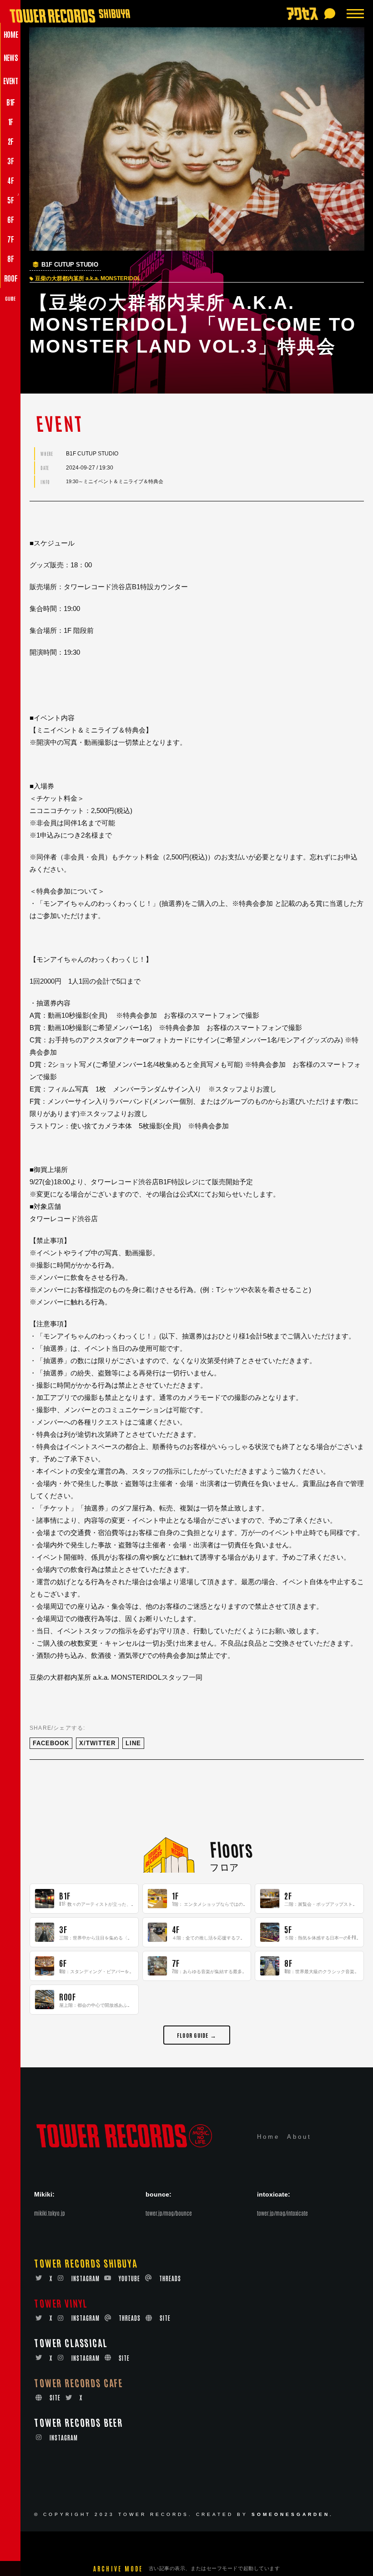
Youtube (129, 2278)
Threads (170, 2278)
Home (268, 2137)
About (299, 2137)
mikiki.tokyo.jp (50, 2213)
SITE (165, 2318)
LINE (133, 1743)
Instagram (86, 2278)
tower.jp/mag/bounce (169, 2213)
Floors (231, 1849)
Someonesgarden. (292, 2514)
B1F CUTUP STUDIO (70, 265)
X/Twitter (97, 1743)
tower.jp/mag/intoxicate (282, 2213)
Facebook (51, 1743)
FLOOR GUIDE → (197, 2035)
